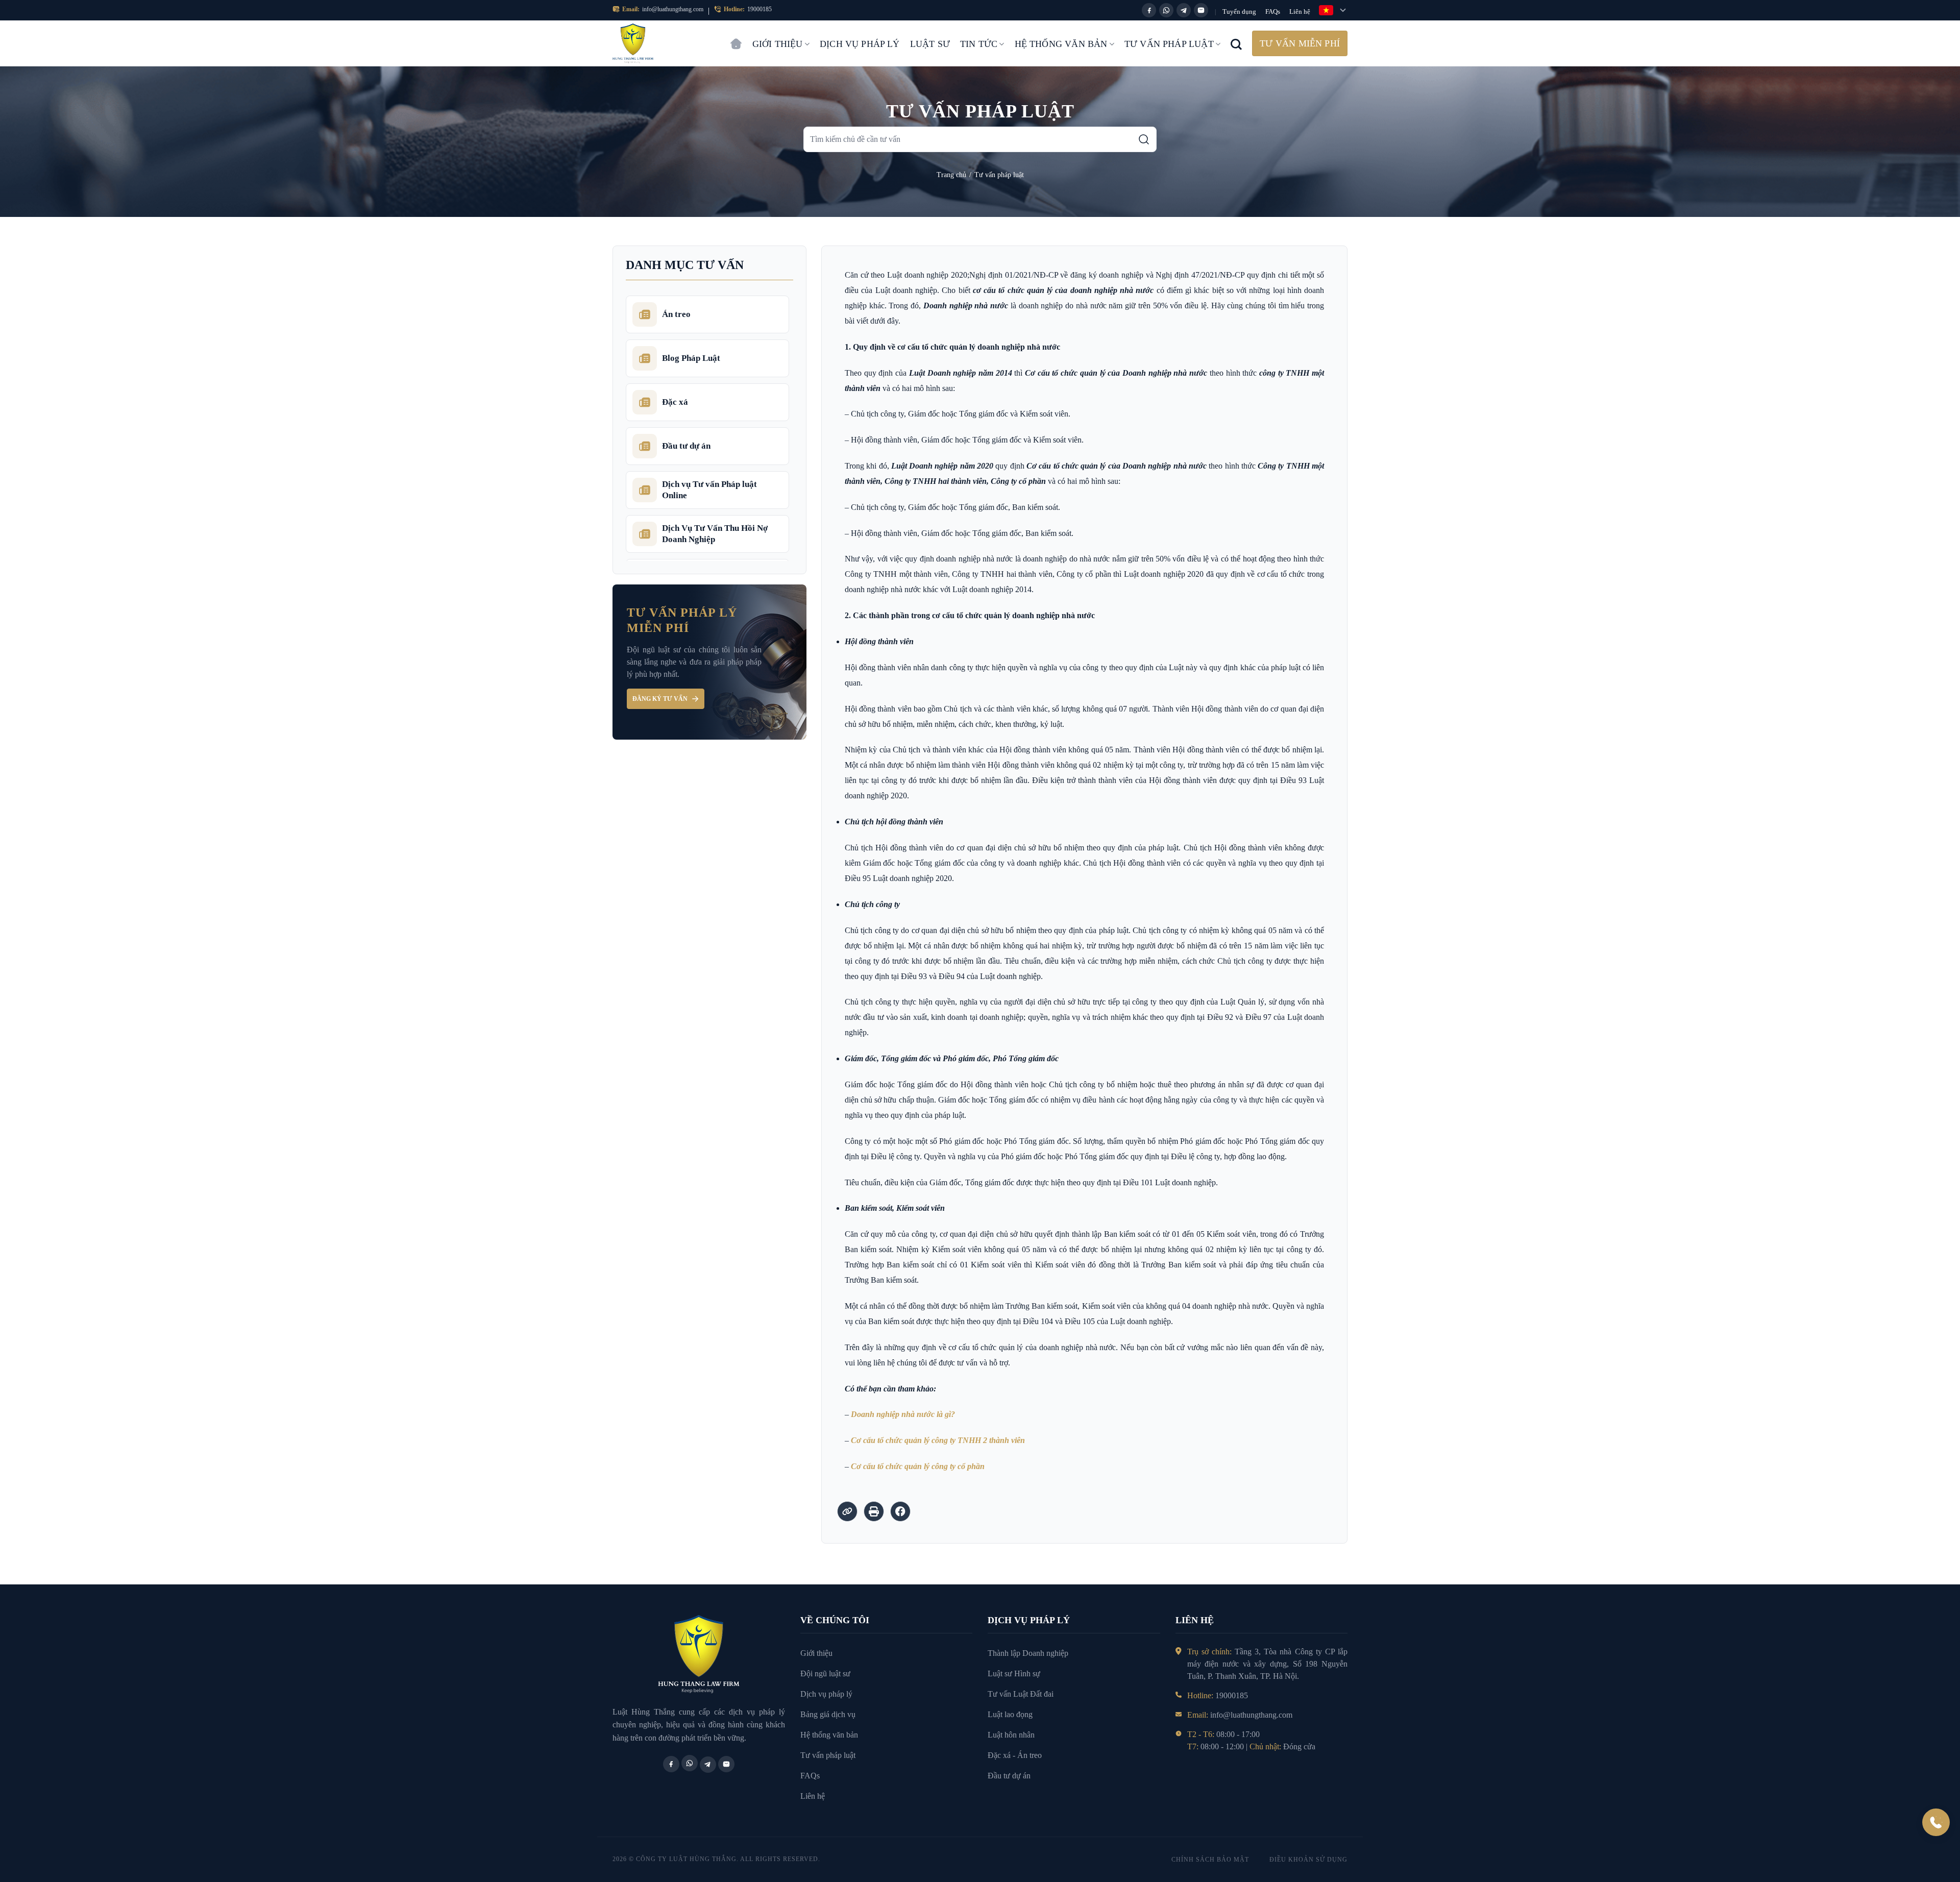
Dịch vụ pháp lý (860, 44)
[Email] (1201, 10)
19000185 (759, 9)
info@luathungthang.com (673, 9)
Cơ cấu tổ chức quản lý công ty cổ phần (918, 1466)
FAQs (1273, 11)
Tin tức (979, 44)
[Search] (1236, 43)
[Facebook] (1149, 10)
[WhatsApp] (1166, 10)
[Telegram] (1184, 10)
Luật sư (930, 44)
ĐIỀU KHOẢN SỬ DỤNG (1308, 1860)
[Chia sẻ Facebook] (900, 1511)
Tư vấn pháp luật (1169, 44)
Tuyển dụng (1239, 11)
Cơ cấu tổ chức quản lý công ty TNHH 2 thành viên (938, 1440)
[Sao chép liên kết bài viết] (847, 1511)
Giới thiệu (778, 44)
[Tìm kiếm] (1144, 139)
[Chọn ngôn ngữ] (1333, 10)
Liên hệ (1300, 11)
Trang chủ (736, 39)
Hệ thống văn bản (1061, 44)
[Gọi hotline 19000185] (1936, 1822)
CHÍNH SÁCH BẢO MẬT (1210, 1860)
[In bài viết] (874, 1511)
